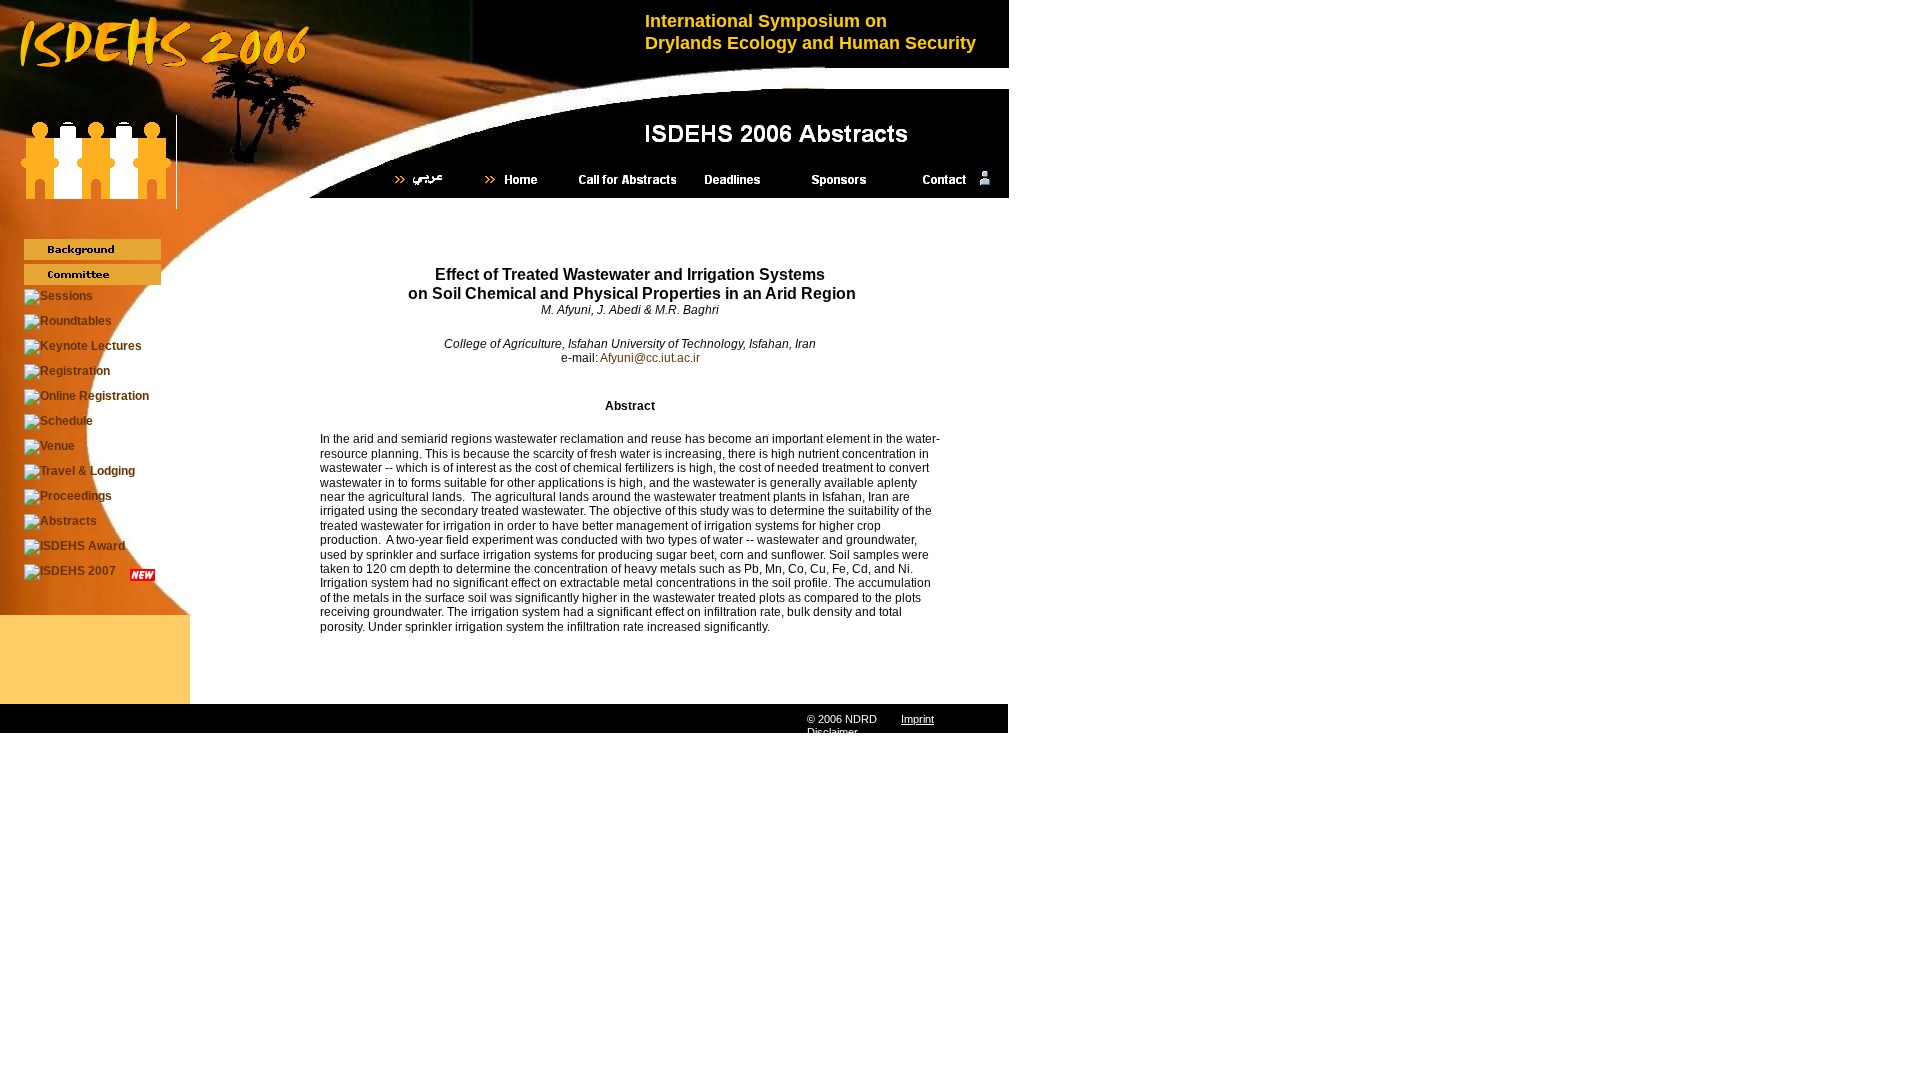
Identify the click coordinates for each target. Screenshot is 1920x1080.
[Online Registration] (86, 397)
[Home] (521, 180)
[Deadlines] (733, 180)
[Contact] (945, 180)
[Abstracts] (60, 522)
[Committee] (92, 274)
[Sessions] (58, 297)
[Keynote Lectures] (83, 347)
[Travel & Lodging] (79, 472)
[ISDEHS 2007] (70, 572)
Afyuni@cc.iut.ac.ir (650, 358)
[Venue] (49, 447)
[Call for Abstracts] (627, 180)
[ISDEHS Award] (74, 547)
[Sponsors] (839, 180)
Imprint (917, 719)
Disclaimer (832, 732)
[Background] (92, 249)
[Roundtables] (68, 322)
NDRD (861, 719)
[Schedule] (58, 422)
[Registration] (67, 372)
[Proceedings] (68, 497)
